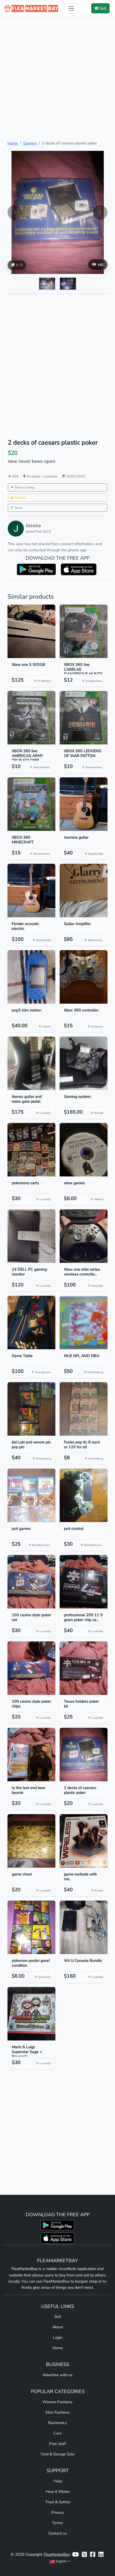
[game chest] (31, 1841)
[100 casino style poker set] (31, 1582)
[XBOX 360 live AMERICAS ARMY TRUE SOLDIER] (31, 718)
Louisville (50, 476)
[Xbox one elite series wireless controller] (84, 1236)
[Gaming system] (84, 1063)
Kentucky (34, 476)
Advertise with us (57, 2375)
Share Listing (25, 487)
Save (18, 508)
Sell (58, 2317)
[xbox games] (84, 1150)
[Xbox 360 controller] (84, 977)
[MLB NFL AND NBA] (84, 1323)
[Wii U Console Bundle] (84, 1927)
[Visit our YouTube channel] (75, 2554)
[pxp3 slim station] (31, 977)
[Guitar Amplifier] (84, 890)
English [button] (61, 2561)
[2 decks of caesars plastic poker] (84, 1755)
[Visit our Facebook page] (93, 2554)
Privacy (57, 2512)
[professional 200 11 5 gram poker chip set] (84, 1582)
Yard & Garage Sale (58, 2454)
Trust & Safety (58, 2502)
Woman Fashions (57, 2402)
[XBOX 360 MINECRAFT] (31, 804)
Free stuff (58, 2444)
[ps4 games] (31, 1495)
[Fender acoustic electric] (31, 890)
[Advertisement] (57, 78)
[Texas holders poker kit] (84, 1668)
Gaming (30, 143)
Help (58, 2481)
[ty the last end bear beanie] (31, 1755)
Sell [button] (103, 8)
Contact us (58, 2533)
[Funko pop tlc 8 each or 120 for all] (84, 1409)
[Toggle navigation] (71, 8)
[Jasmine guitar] (84, 804)
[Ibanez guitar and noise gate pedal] (31, 1063)
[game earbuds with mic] (84, 1841)
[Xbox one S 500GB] (31, 631)
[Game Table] (31, 1323)
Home (13, 143)
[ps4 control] (84, 1495)
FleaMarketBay (57, 2554)
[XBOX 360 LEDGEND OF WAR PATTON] (84, 718)
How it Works (58, 2491)
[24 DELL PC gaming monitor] (31, 1236)
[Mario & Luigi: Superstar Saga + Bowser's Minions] (31, 2014)
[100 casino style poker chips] (31, 1668)
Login (58, 2337)
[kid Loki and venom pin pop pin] (31, 1409)
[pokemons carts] (31, 1150)
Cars (57, 2433)
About (58, 2327)
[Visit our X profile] (84, 2554)
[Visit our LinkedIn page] (101, 2554)
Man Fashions (58, 2412)
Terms (57, 2523)
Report (20, 497)
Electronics (57, 2423)
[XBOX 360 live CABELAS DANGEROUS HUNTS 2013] (84, 631)
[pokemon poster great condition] (31, 1927)
